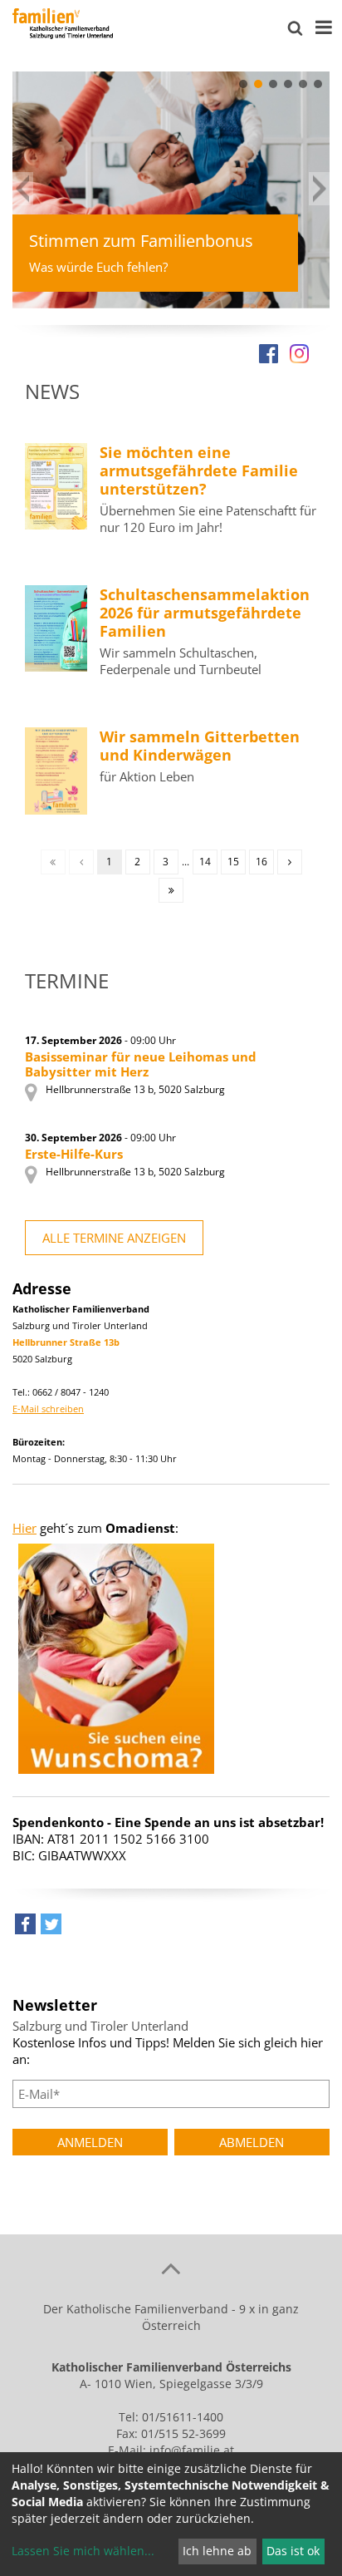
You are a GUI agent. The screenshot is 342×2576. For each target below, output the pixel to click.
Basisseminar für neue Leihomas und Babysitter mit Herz (141, 1064)
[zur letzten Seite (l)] (171, 890)
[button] (243, 84)
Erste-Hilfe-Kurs (74, 1154)
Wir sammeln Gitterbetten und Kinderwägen (200, 746)
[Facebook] (269, 353)
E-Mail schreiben (48, 1409)
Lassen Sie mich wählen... (83, 2551)
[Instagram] (299, 353)
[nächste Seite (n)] (290, 862)
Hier (24, 1528)
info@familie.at (192, 2450)
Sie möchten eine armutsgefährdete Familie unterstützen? (199, 470)
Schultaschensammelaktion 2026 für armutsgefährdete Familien (205, 613)
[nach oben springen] (171, 2268)
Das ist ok (293, 2551)
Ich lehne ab (217, 2551)
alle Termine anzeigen (114, 1238)
